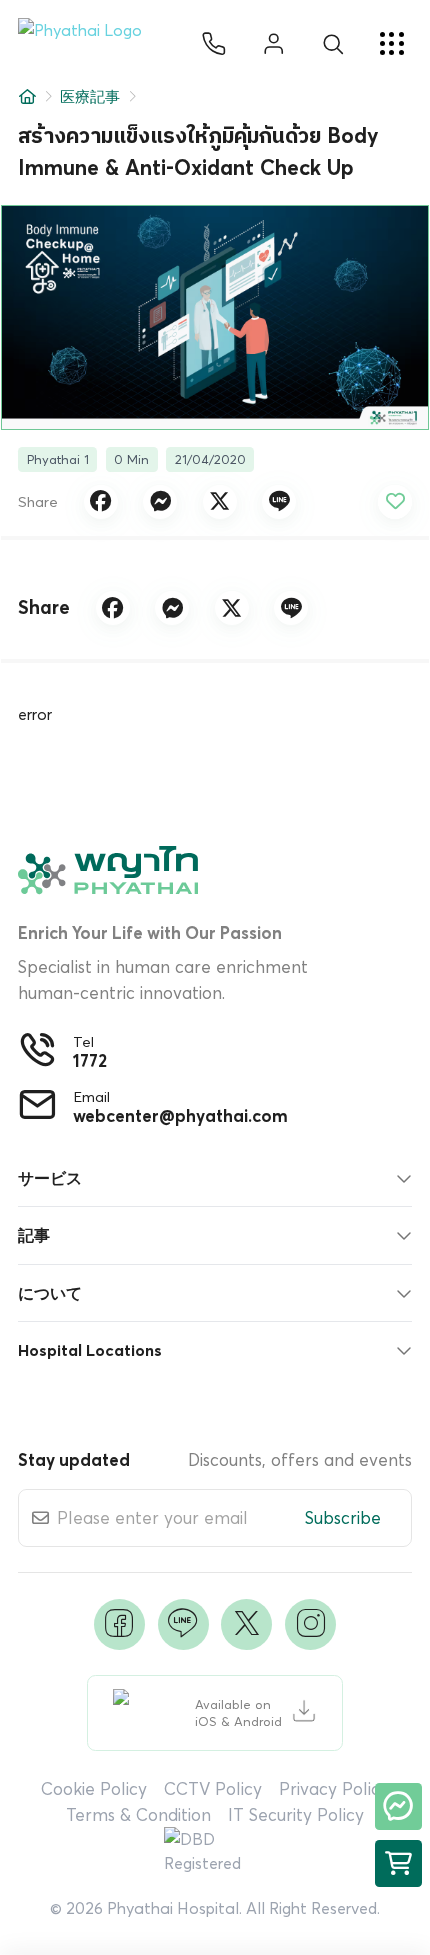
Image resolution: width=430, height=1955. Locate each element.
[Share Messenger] (160, 502)
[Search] (333, 44)
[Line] (183, 1624)
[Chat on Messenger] (398, 1806)
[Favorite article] (395, 502)
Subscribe (343, 1517)
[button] (88, 44)
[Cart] (398, 1863)
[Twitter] (246, 1624)
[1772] (214, 44)
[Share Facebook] (101, 502)
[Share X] (220, 502)
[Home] (27, 96)
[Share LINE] (279, 502)
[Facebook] (119, 1624)
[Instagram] (310, 1624)
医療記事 (90, 96)
